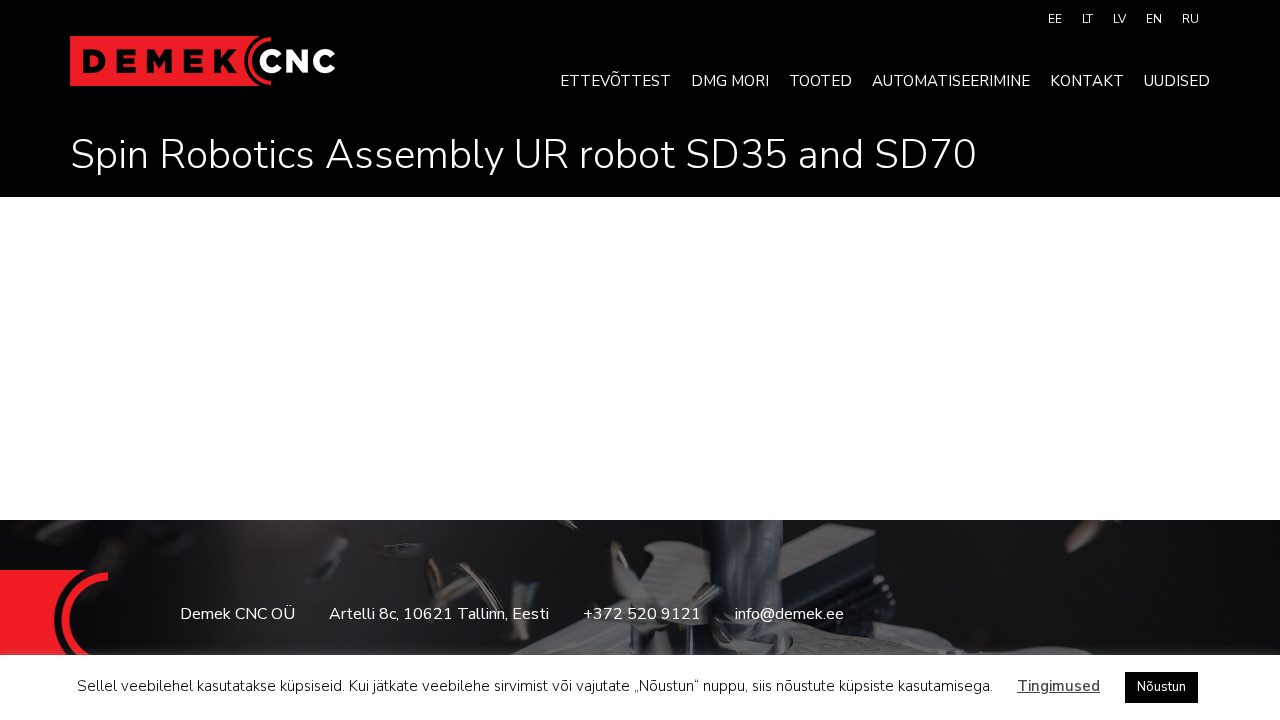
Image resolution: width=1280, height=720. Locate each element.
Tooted (820, 81)
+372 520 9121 (642, 614)
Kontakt (1087, 81)
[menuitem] (1055, 19)
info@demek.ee (789, 614)
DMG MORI (730, 81)
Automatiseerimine (951, 81)
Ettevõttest (615, 81)
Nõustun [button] (1161, 687)
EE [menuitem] (1055, 19)
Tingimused (1058, 686)
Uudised (1177, 81)
